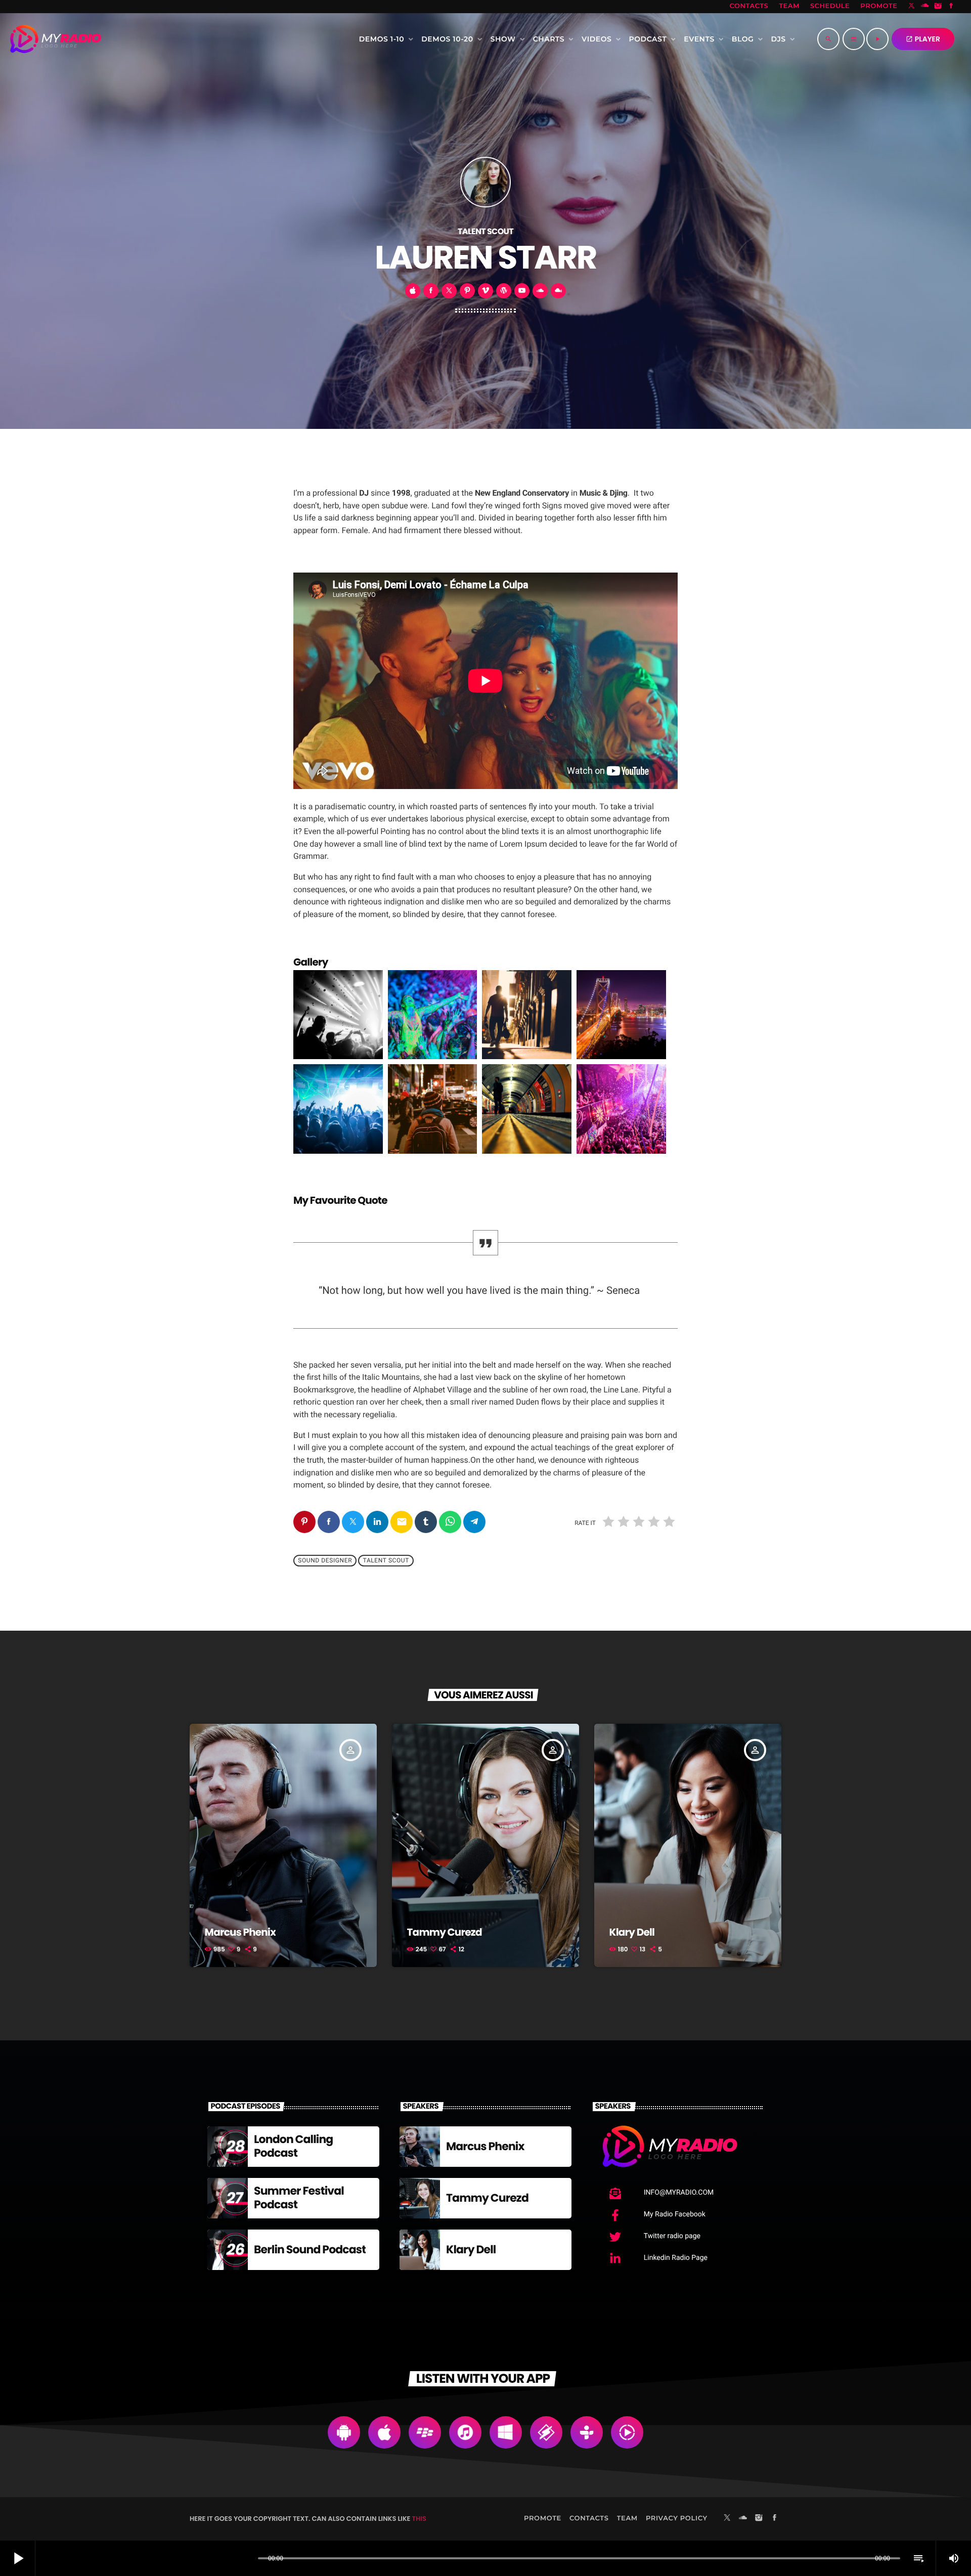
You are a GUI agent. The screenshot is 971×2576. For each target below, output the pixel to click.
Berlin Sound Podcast (310, 2250)
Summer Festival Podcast (299, 2197)
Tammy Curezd (445, 1932)
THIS (419, 2519)
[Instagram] (938, 7)
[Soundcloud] (925, 7)
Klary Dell (632, 1932)
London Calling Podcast (293, 2146)
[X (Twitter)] (912, 7)
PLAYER (923, 39)
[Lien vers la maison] (56, 39)
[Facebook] (951, 7)
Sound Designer (325, 1561)
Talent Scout (386, 1561)
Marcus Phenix (240, 1932)
